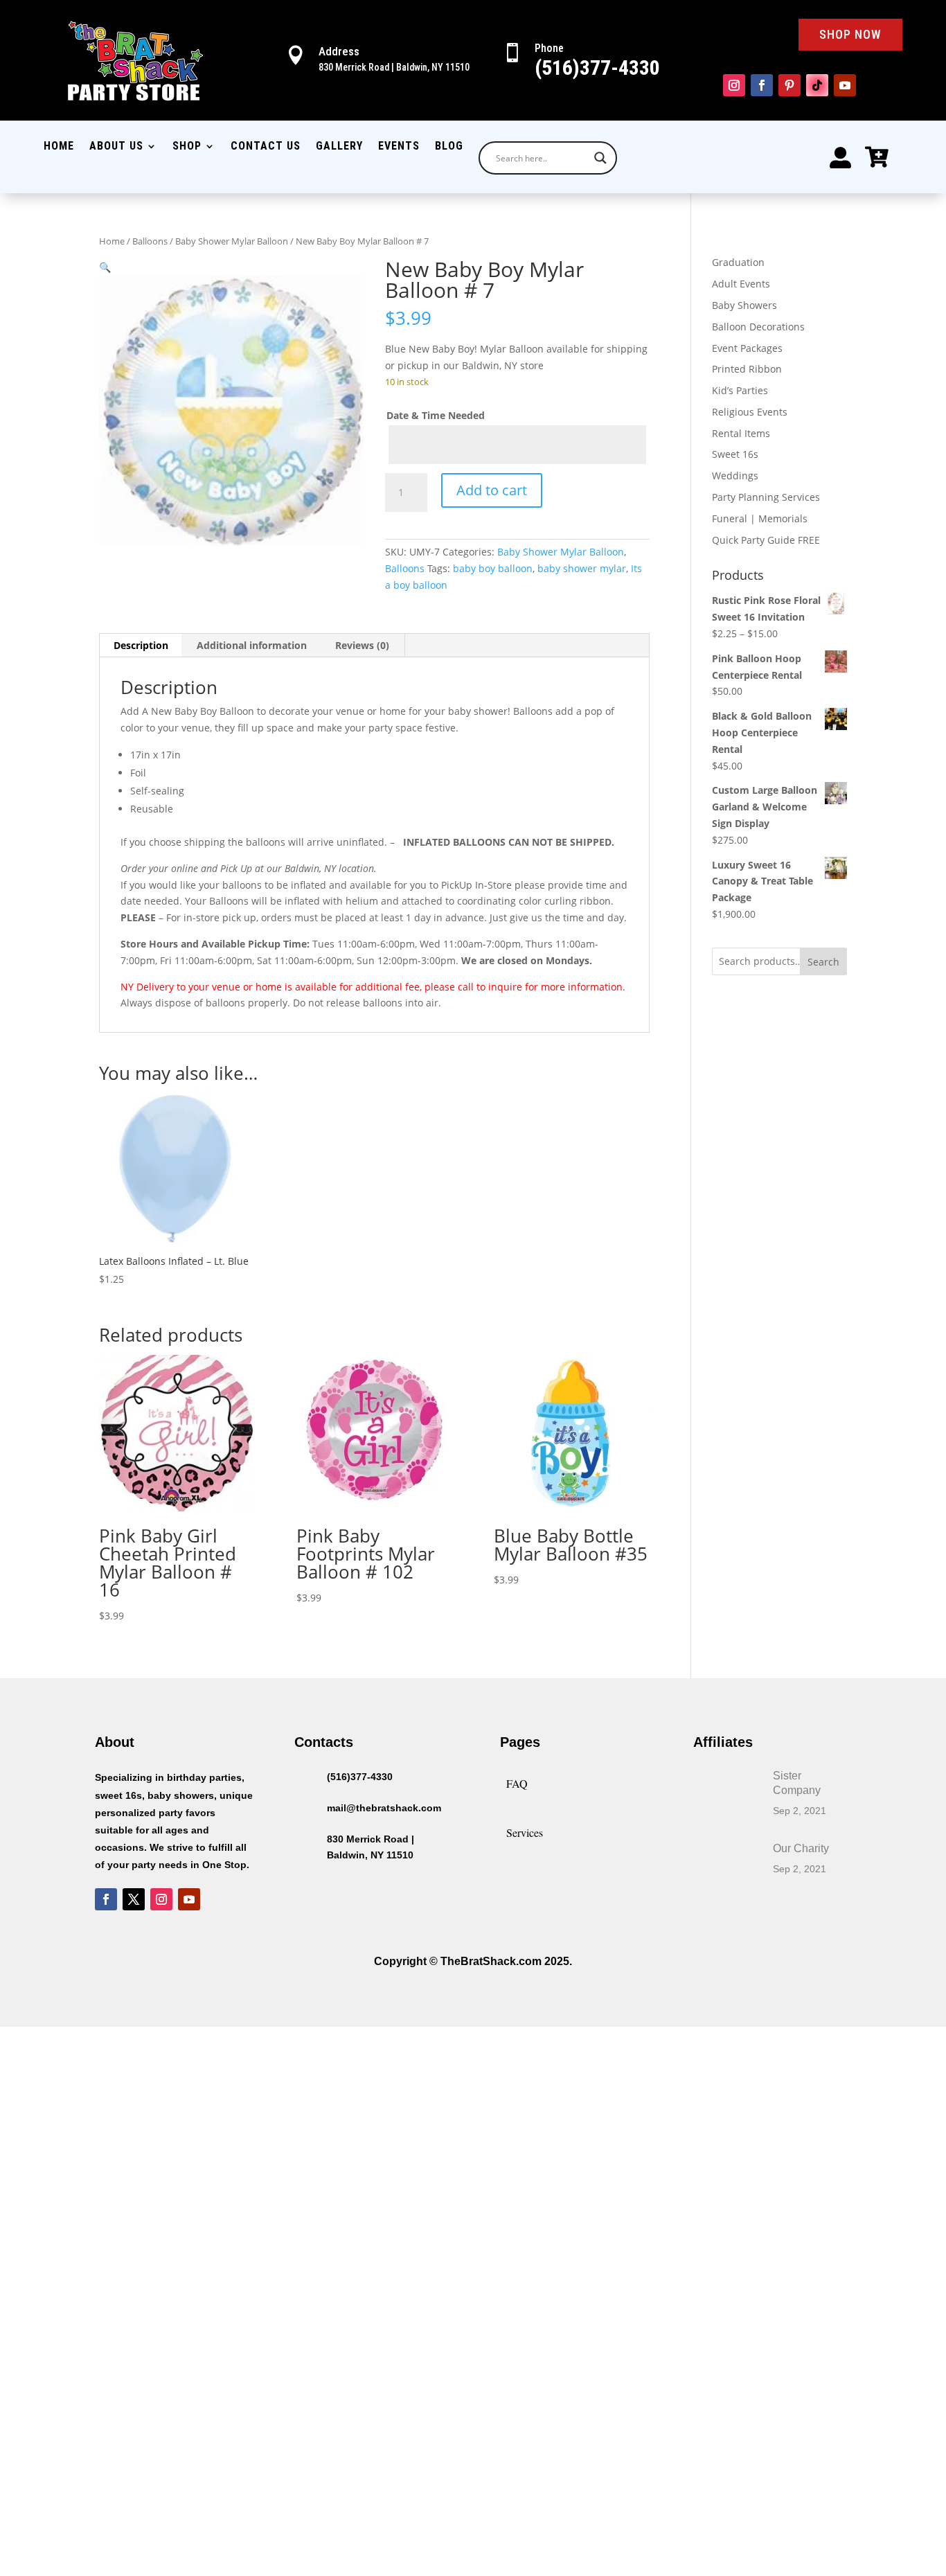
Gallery (339, 147)
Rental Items (741, 433)
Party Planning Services (766, 497)
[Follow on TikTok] (817, 85)
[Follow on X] (134, 1899)
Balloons (150, 241)
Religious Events (750, 412)
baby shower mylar (582, 568)
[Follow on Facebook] (762, 85)
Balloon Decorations (758, 327)
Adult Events (741, 284)
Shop (187, 147)
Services (525, 1832)
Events (399, 147)
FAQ (517, 1783)
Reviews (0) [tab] (362, 645)
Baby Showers (744, 305)
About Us (116, 147)
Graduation (738, 262)
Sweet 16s (735, 454)
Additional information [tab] (252, 645)
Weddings (735, 476)
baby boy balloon (493, 568)
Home (59, 147)
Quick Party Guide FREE (766, 540)
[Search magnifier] (600, 158)
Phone (549, 48)
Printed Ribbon (747, 369)
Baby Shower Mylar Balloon (232, 241)
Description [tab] (141, 645)
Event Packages (747, 348)
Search (823, 962)
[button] (105, 267)
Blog (449, 147)
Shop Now (850, 34)
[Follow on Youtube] (845, 85)
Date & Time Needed (436, 415)
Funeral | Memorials (760, 518)
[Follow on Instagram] (734, 85)
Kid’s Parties (740, 390)
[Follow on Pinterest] (789, 85)
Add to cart (492, 490)
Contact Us (266, 147)
